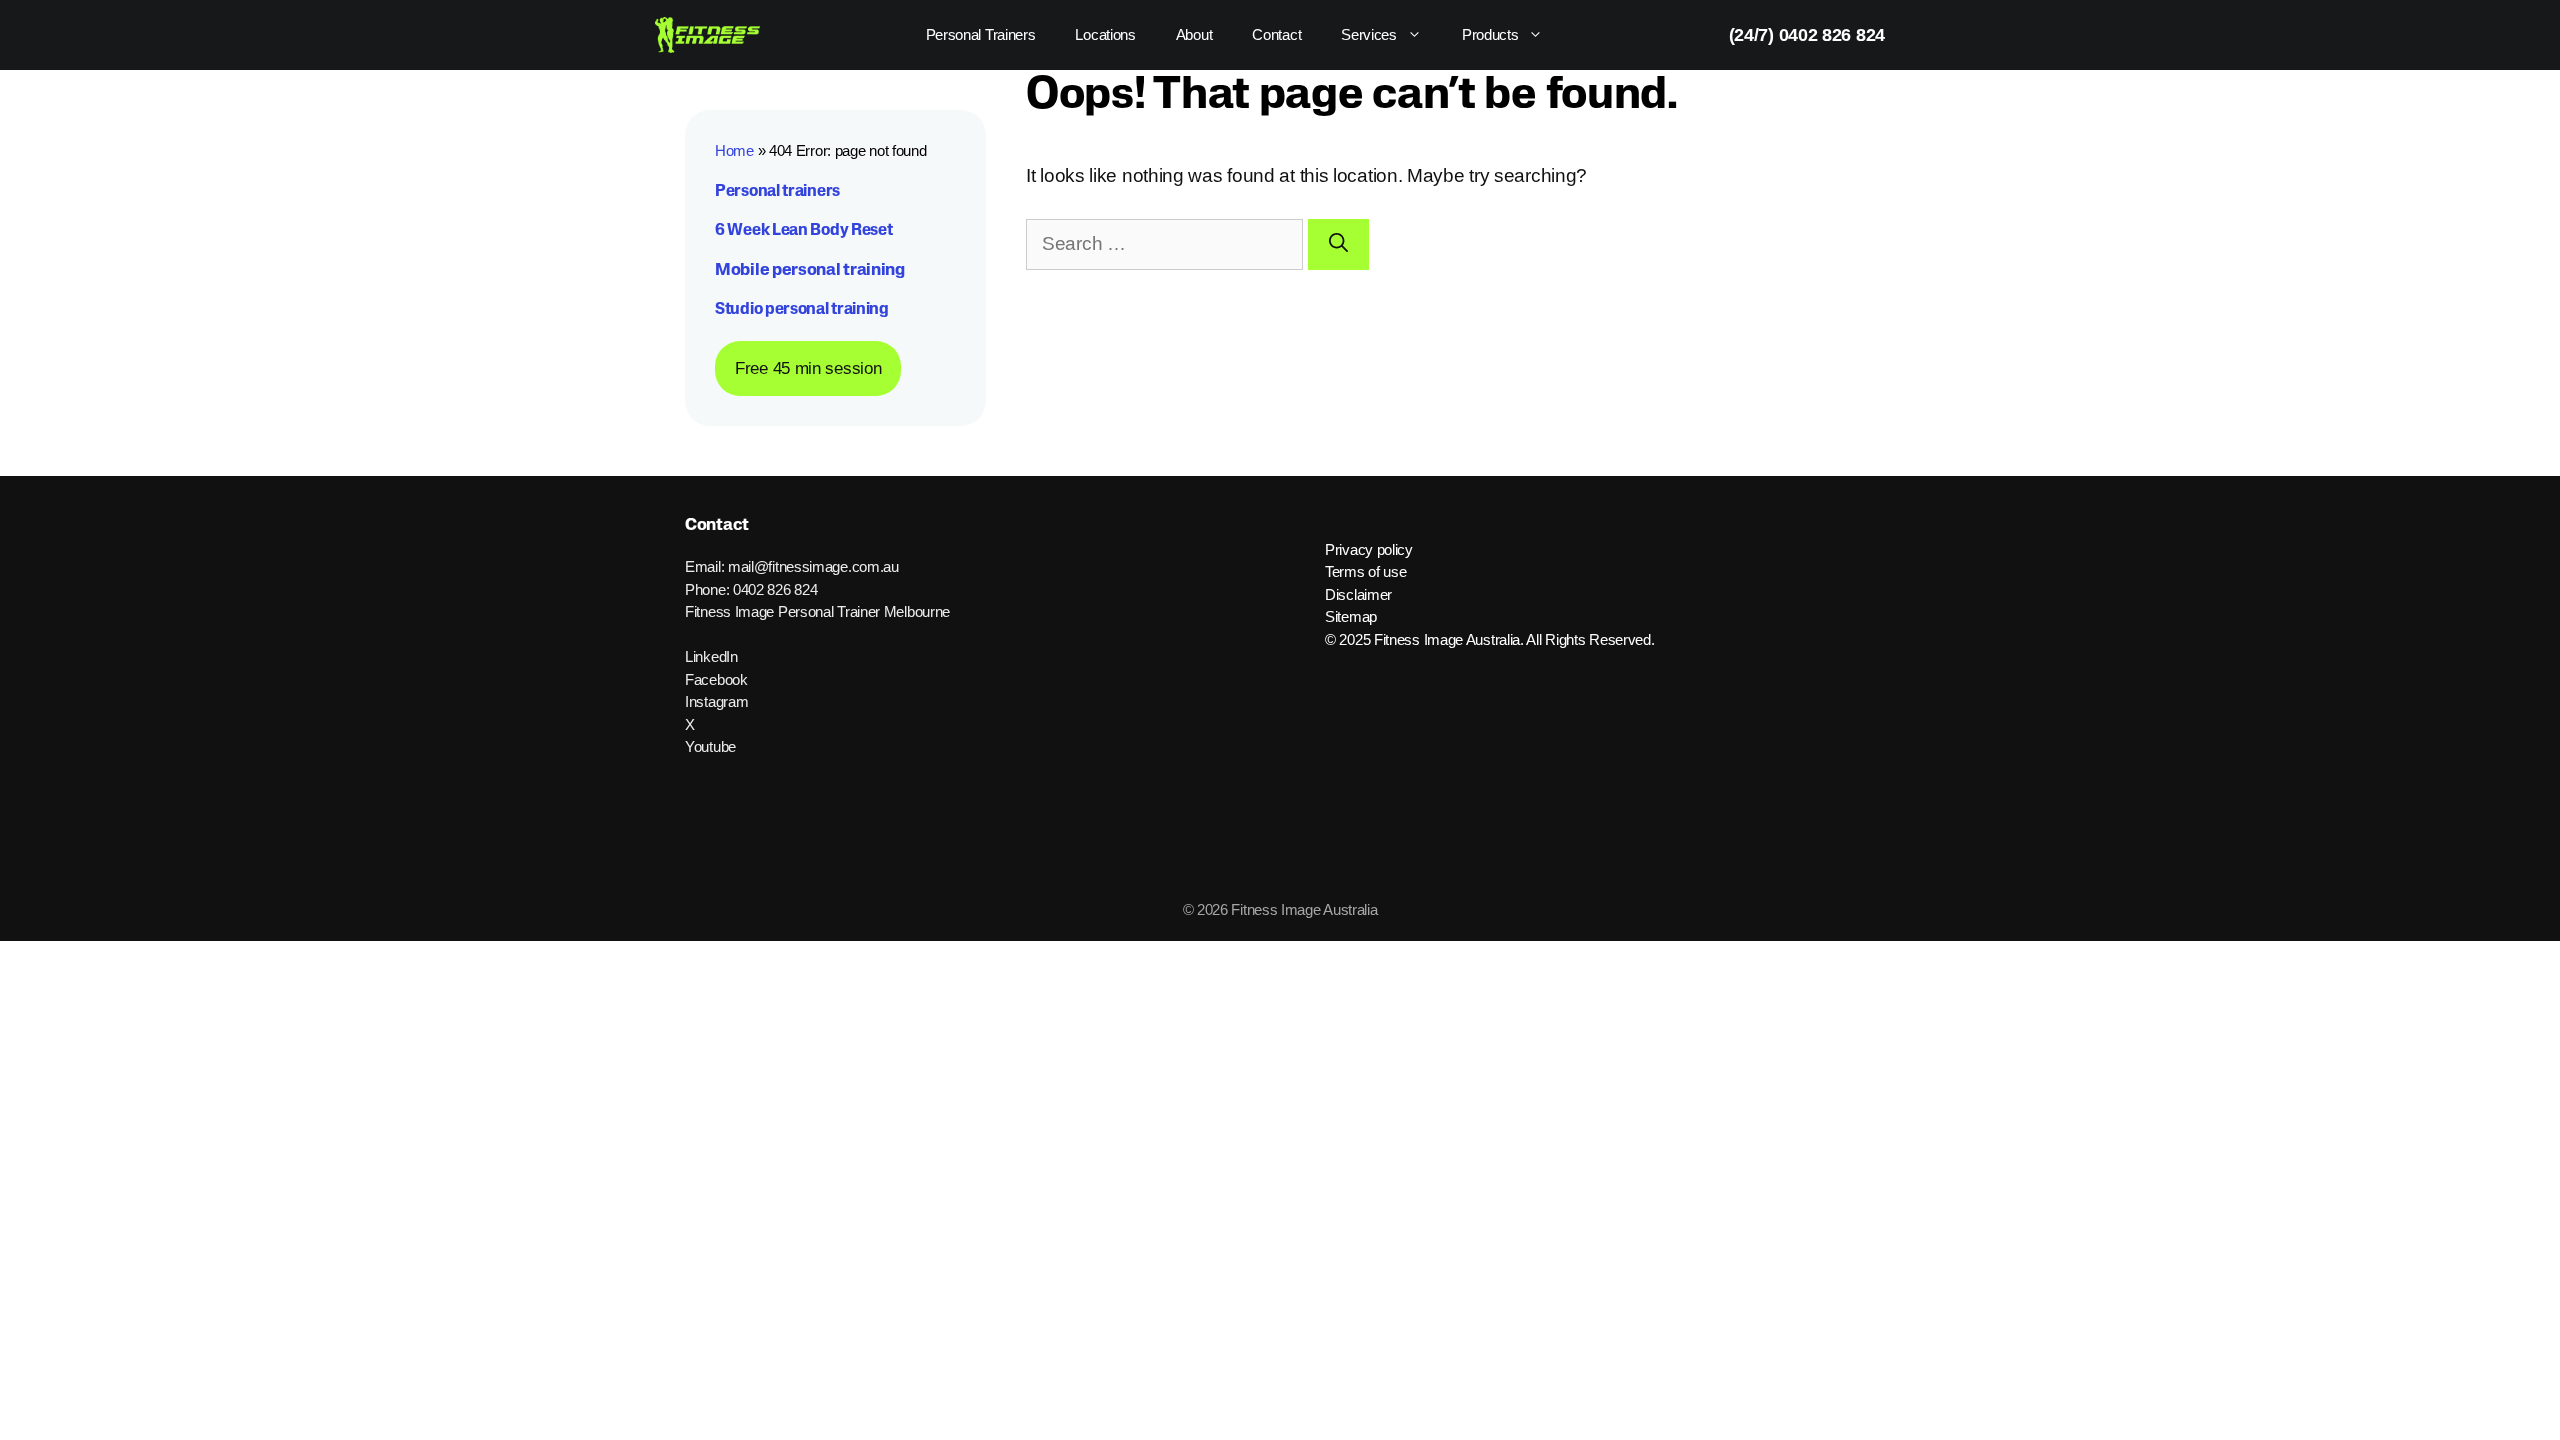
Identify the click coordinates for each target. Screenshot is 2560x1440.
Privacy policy (1369, 549)
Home (734, 150)
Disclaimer (1358, 594)
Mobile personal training (810, 270)
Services (1369, 34)
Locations (1105, 34)
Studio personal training (802, 310)
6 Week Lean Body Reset (803, 231)
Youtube (710, 746)
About (1194, 34)
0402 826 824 (775, 589)
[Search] (1338, 244)
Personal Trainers (981, 34)
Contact (1276, 34)
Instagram (716, 701)
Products (1490, 34)
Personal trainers (777, 192)
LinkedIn (711, 656)
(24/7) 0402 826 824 (1807, 35)
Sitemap (1351, 616)
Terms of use (1365, 571)
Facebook (716, 679)
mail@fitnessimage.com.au (813, 566)
